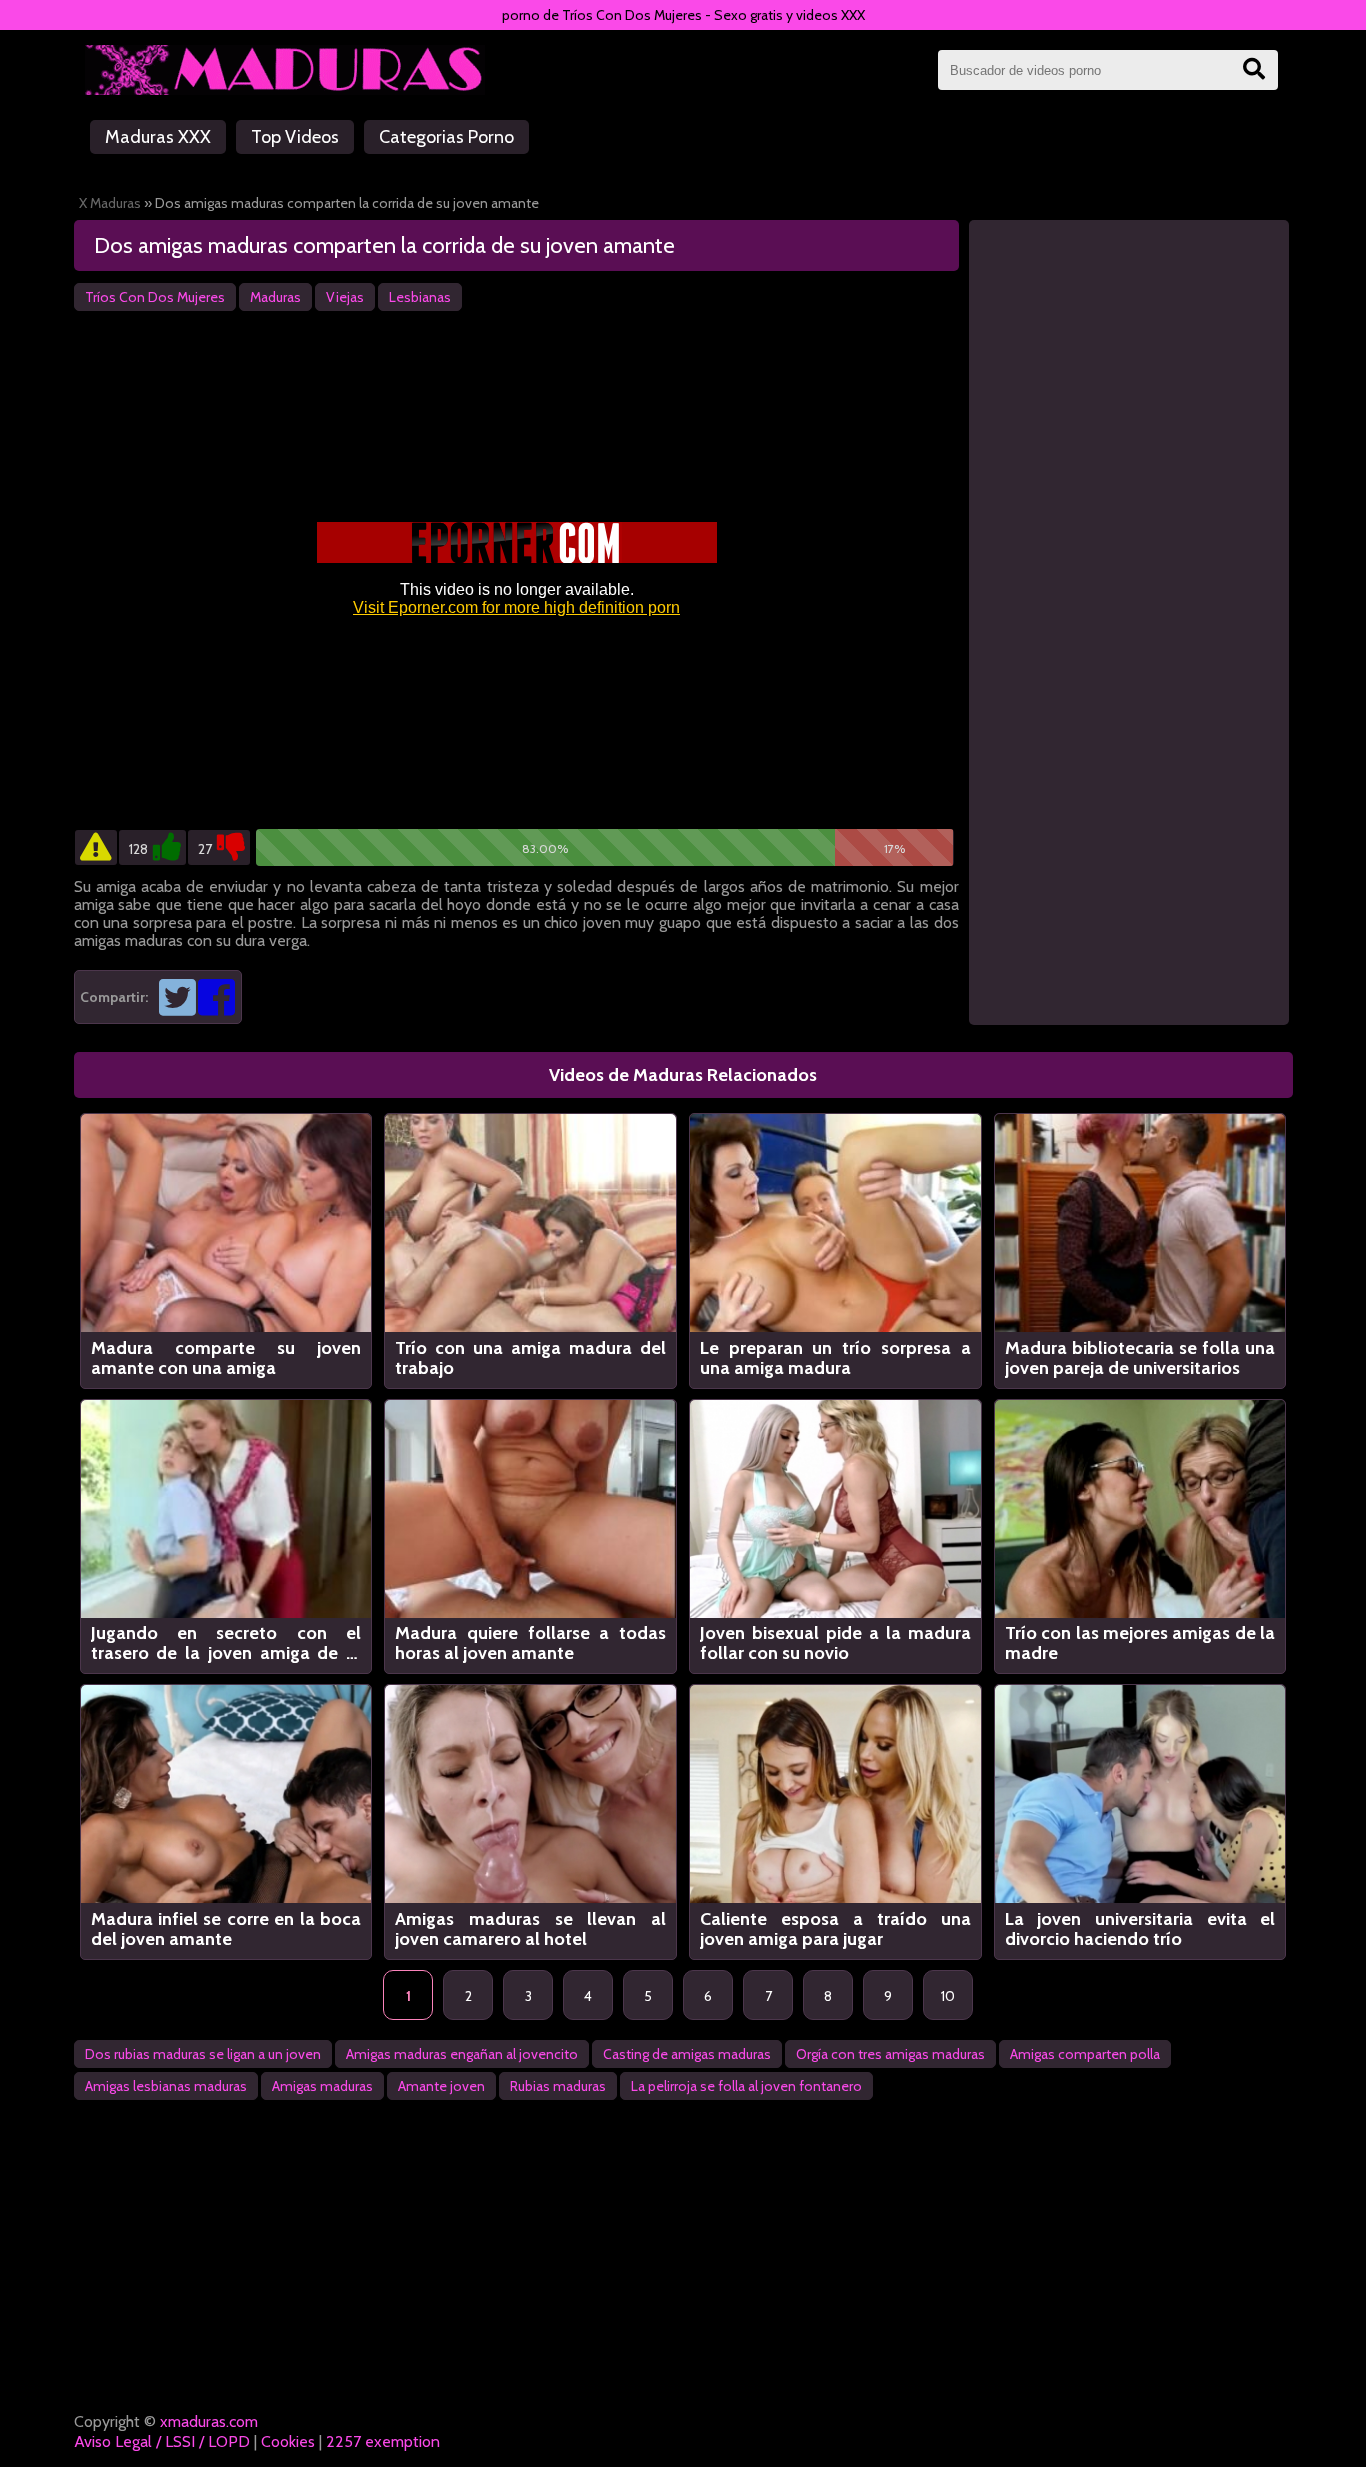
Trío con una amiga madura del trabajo (530, 1358)
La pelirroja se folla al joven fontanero (746, 2086)
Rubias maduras (558, 2086)
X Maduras (110, 203)
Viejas (345, 297)
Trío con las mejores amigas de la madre (1140, 1643)
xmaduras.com (209, 2421)
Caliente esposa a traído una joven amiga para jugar (835, 1929)
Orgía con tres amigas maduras (890, 2054)
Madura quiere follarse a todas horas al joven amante (530, 1643)
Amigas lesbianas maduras (166, 2086)
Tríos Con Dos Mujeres (155, 297)
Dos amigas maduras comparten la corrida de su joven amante (384, 245)
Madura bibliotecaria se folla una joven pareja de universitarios (1140, 1358)
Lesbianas (420, 297)
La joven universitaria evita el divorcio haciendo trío (1140, 1929)
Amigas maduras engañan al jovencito (462, 2054)
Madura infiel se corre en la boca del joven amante (226, 1929)
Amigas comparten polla (1085, 2054)
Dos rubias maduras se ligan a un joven (203, 2054)
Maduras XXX (158, 137)
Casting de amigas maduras (687, 2054)
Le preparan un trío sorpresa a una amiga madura (835, 1358)
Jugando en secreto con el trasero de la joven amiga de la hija (226, 1643)
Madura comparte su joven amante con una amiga (226, 1358)
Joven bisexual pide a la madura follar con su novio (835, 1643)
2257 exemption (383, 2441)
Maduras (275, 297)
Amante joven (441, 2086)
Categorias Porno (446, 137)
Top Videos (295, 137)
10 (948, 1996)
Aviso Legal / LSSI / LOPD (162, 2441)
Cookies (288, 2441)
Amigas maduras (322, 2086)
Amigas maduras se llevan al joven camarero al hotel (530, 1929)
